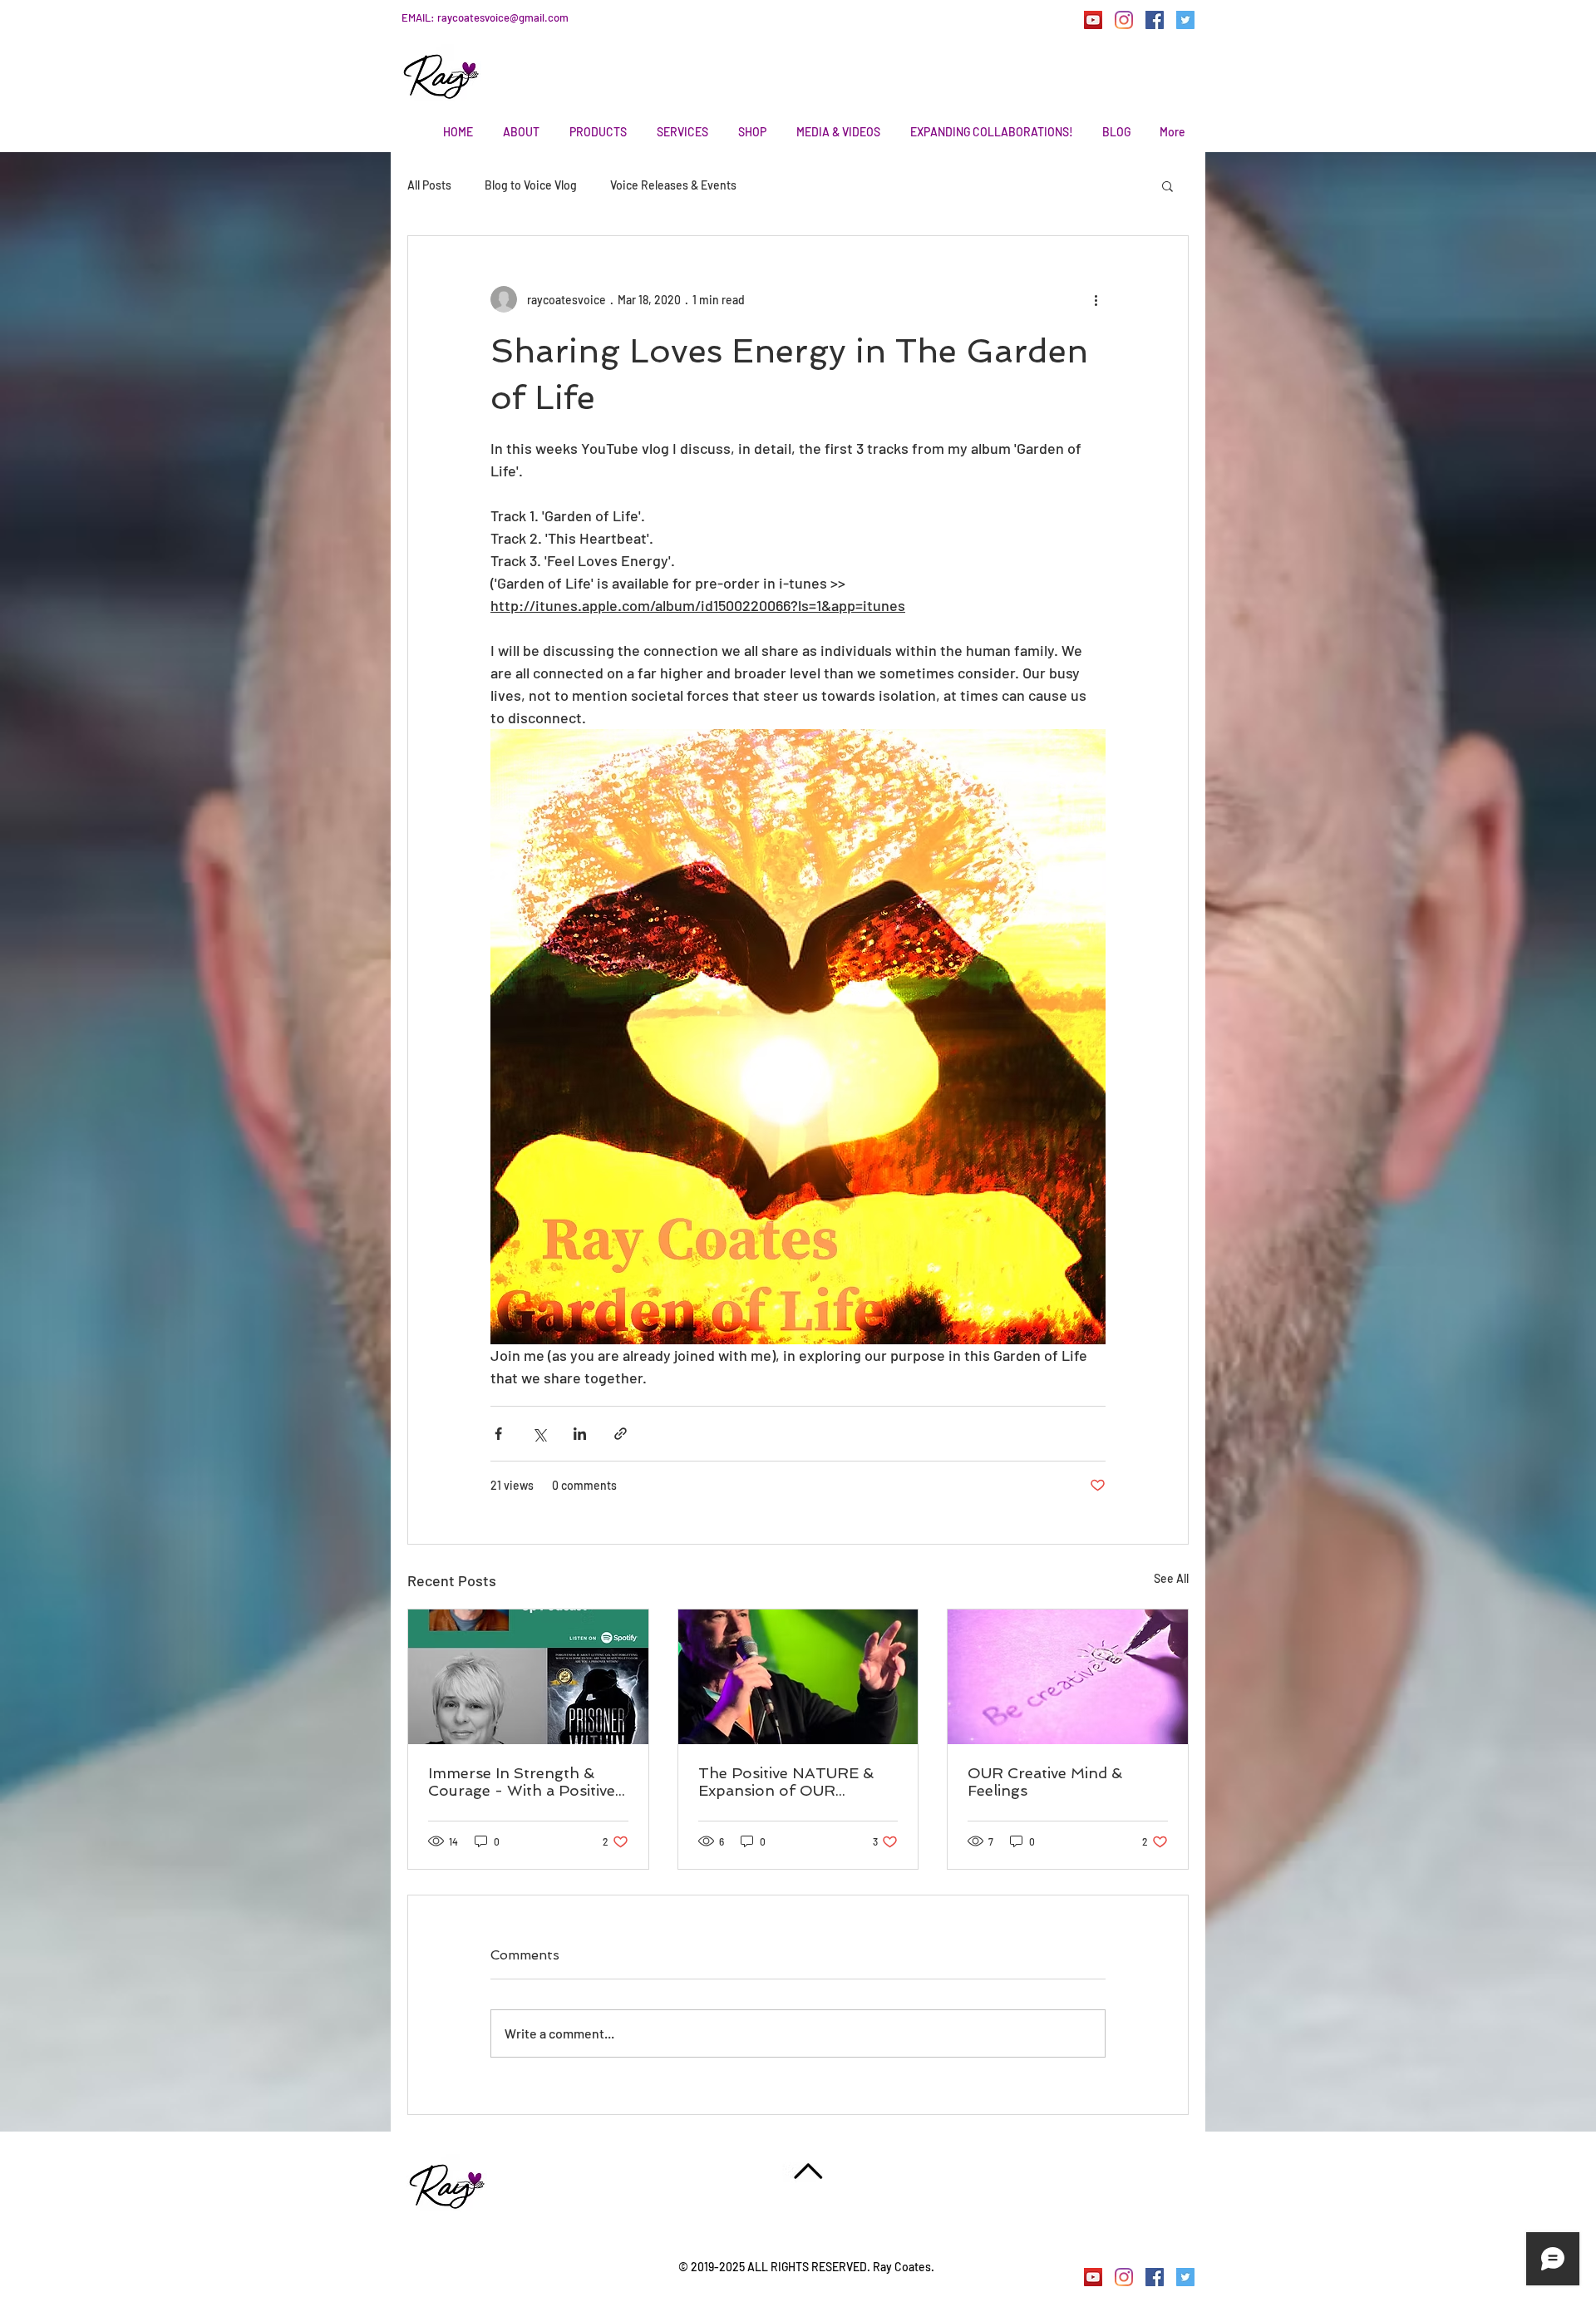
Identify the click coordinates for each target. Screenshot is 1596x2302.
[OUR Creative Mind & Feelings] (1068, 1677)
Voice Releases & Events (673, 185)
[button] (1167, 185)
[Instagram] (1124, 20)
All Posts (429, 185)
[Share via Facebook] (498, 1434)
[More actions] (1096, 299)
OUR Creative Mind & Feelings (1045, 1782)
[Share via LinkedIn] (580, 1434)
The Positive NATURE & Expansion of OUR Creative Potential (786, 1782)
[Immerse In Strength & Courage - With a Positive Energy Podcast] (528, 1677)
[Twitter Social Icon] (1185, 20)
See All (1171, 1578)
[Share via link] (621, 1434)
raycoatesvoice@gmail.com (503, 17)
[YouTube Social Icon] (1093, 20)
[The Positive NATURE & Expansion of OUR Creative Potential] (798, 1677)
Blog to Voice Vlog (531, 185)
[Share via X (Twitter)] (539, 1434)
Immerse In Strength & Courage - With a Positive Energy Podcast (522, 1782)
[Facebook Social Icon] (1155, 20)
